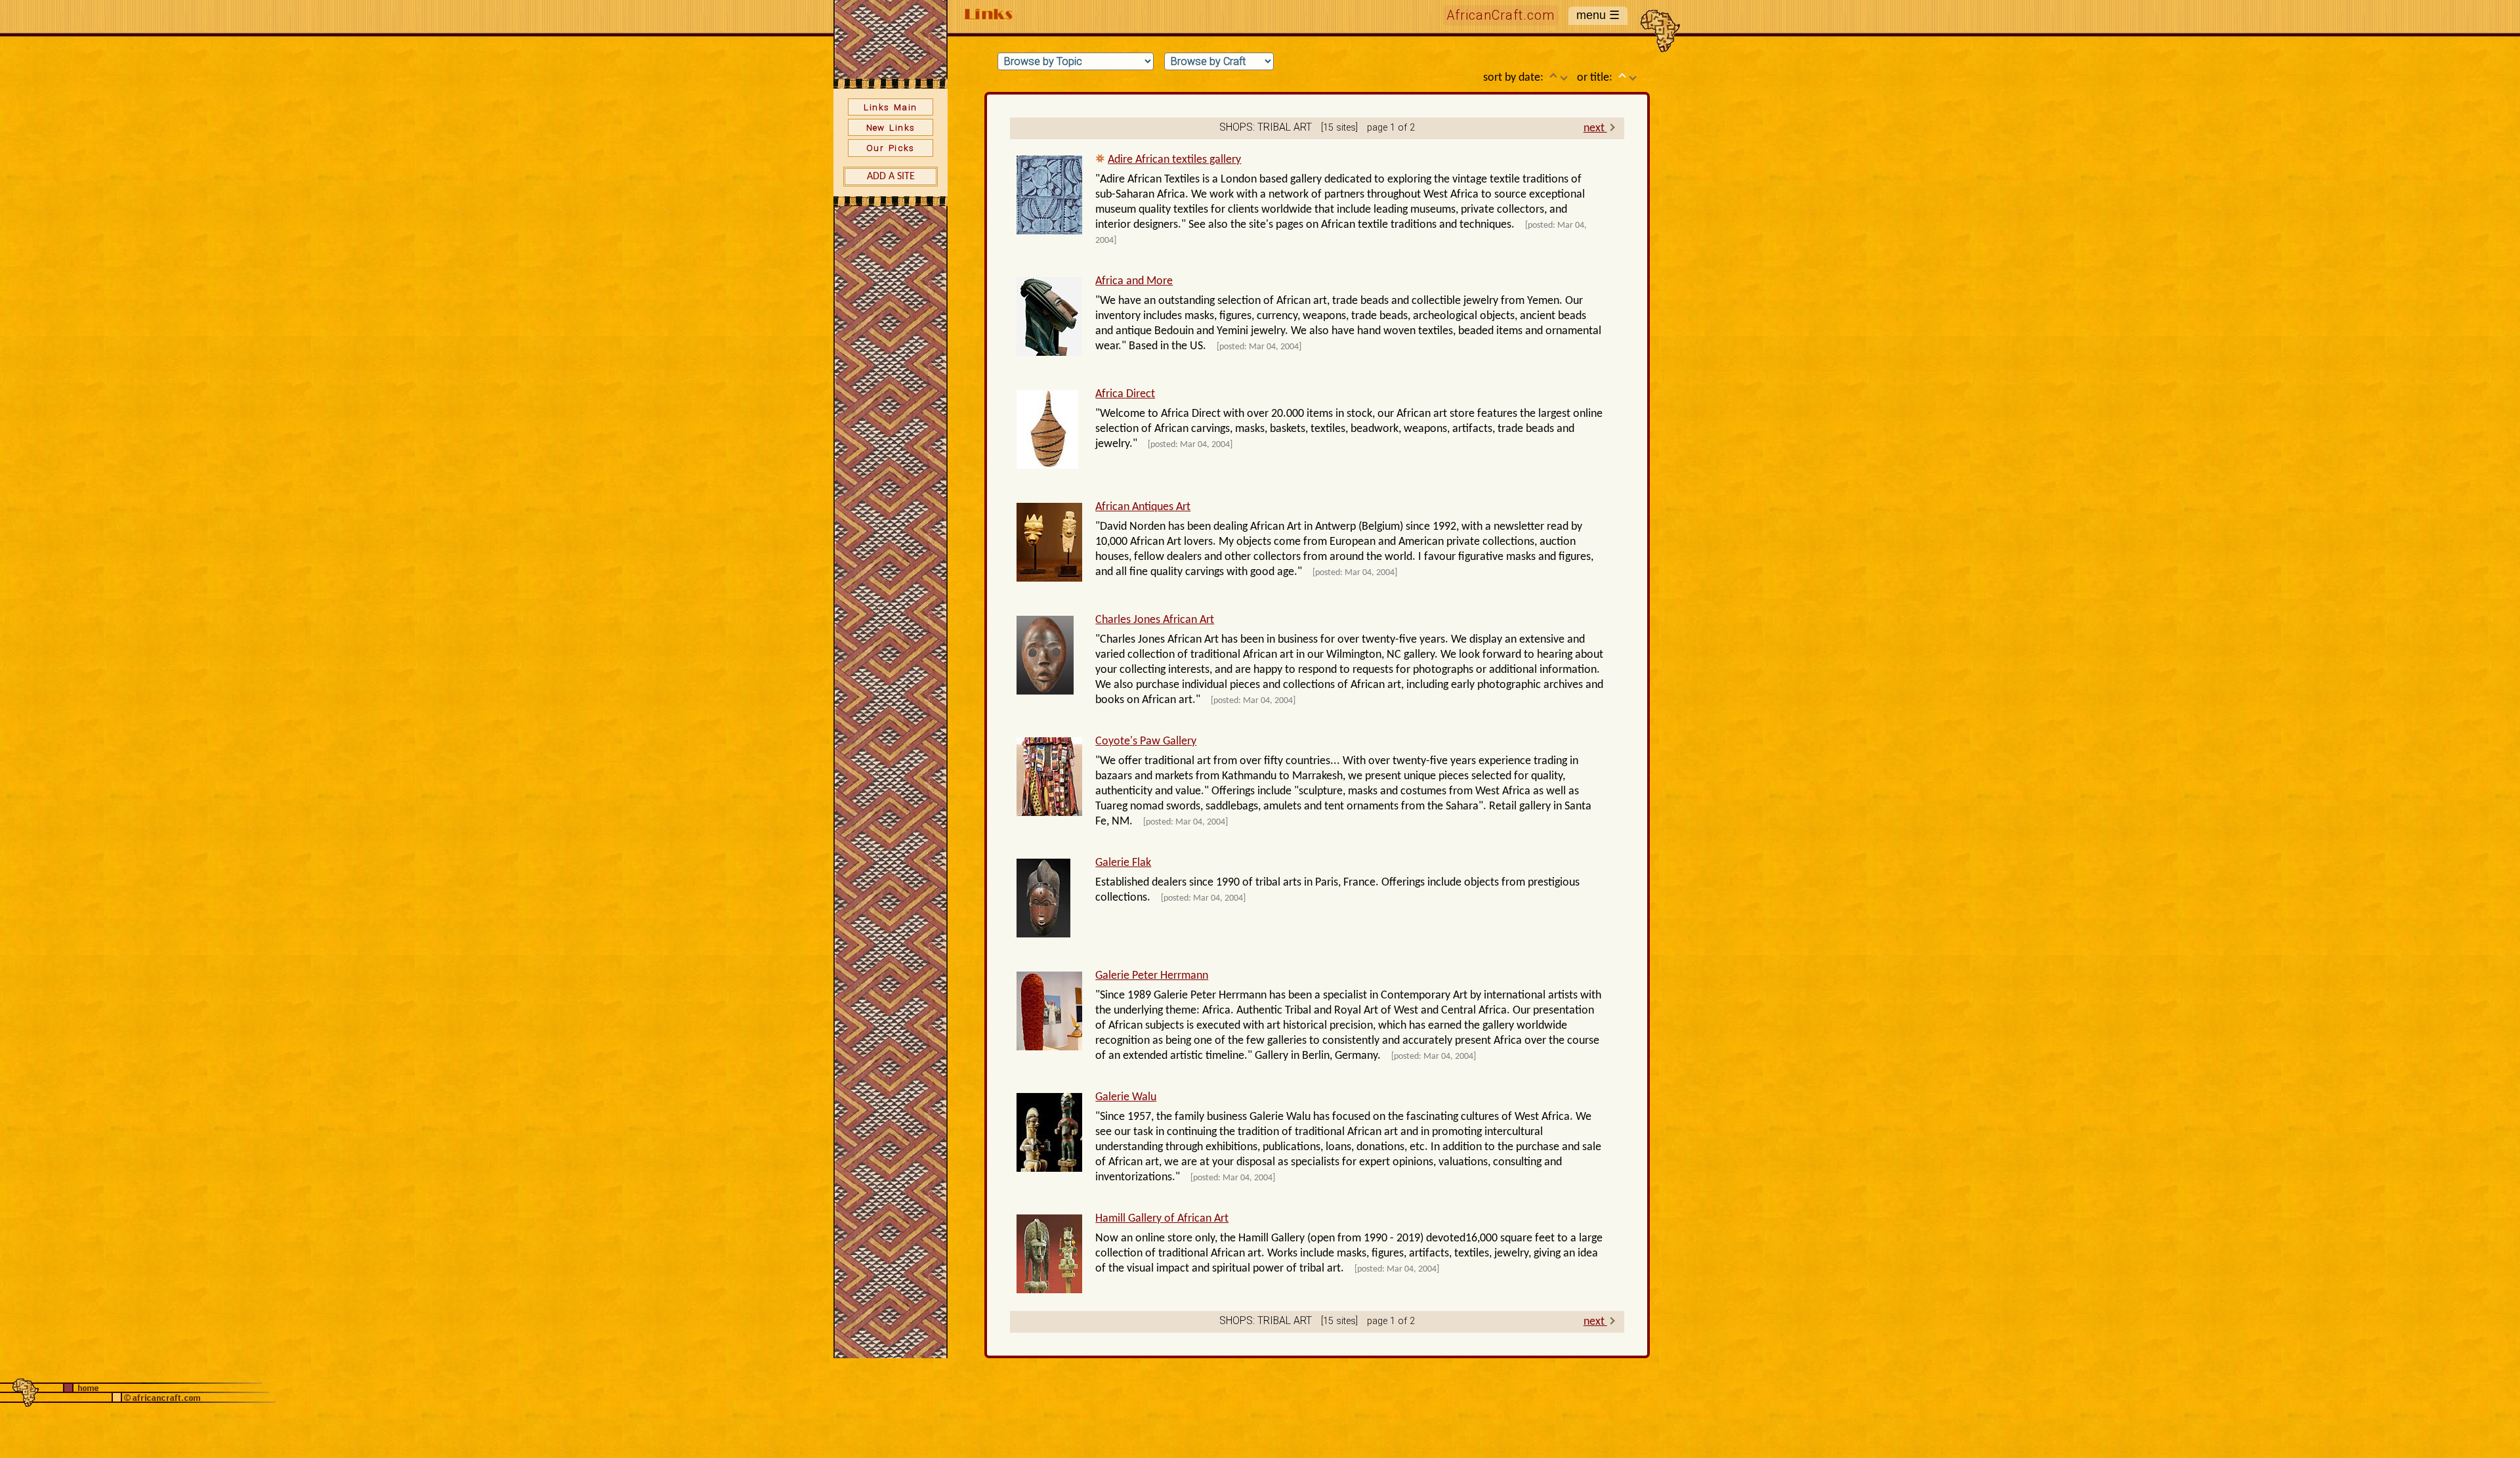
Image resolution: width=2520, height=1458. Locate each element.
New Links (891, 127)
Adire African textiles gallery (1174, 160)
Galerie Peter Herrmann (1152, 976)
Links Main (890, 107)
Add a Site (891, 177)
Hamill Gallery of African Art (1162, 1219)
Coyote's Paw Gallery (1146, 741)
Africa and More (1134, 281)
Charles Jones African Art (1155, 620)
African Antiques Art (1143, 507)
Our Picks (891, 148)
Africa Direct (1125, 394)
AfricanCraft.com (1501, 15)
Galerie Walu (1126, 1097)
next (1595, 128)
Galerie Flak (1123, 863)
